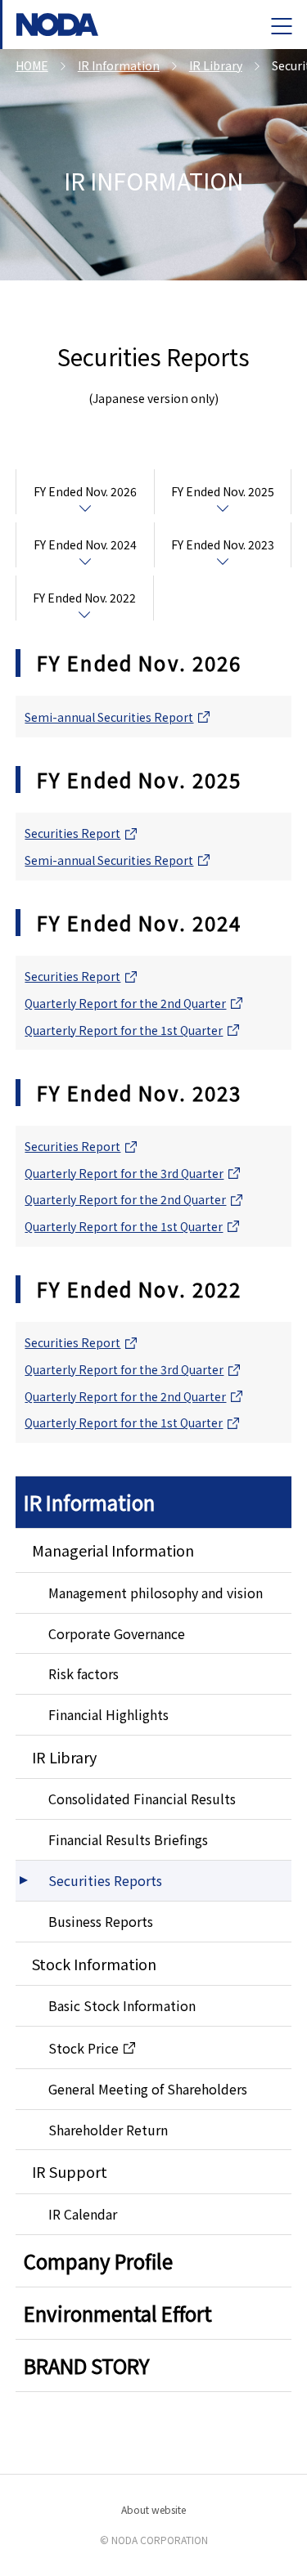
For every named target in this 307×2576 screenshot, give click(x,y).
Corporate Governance (117, 1633)
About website (153, 2509)
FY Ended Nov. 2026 (85, 491)
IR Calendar (83, 2214)
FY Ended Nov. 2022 (84, 598)
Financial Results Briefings (128, 1839)
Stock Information (94, 1964)
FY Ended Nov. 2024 (85, 544)
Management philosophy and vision (156, 1593)
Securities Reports (105, 1880)
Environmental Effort (118, 2313)
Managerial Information (113, 1550)
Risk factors (84, 1673)
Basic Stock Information (122, 2005)
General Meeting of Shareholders (148, 2089)
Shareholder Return (108, 2130)
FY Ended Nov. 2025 (223, 491)
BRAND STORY (87, 2365)
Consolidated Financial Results (142, 1799)
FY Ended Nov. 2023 (223, 544)
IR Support (70, 2171)
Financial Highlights (108, 1714)
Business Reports (101, 1921)
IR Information (89, 1502)
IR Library (64, 1757)
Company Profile (98, 2261)
